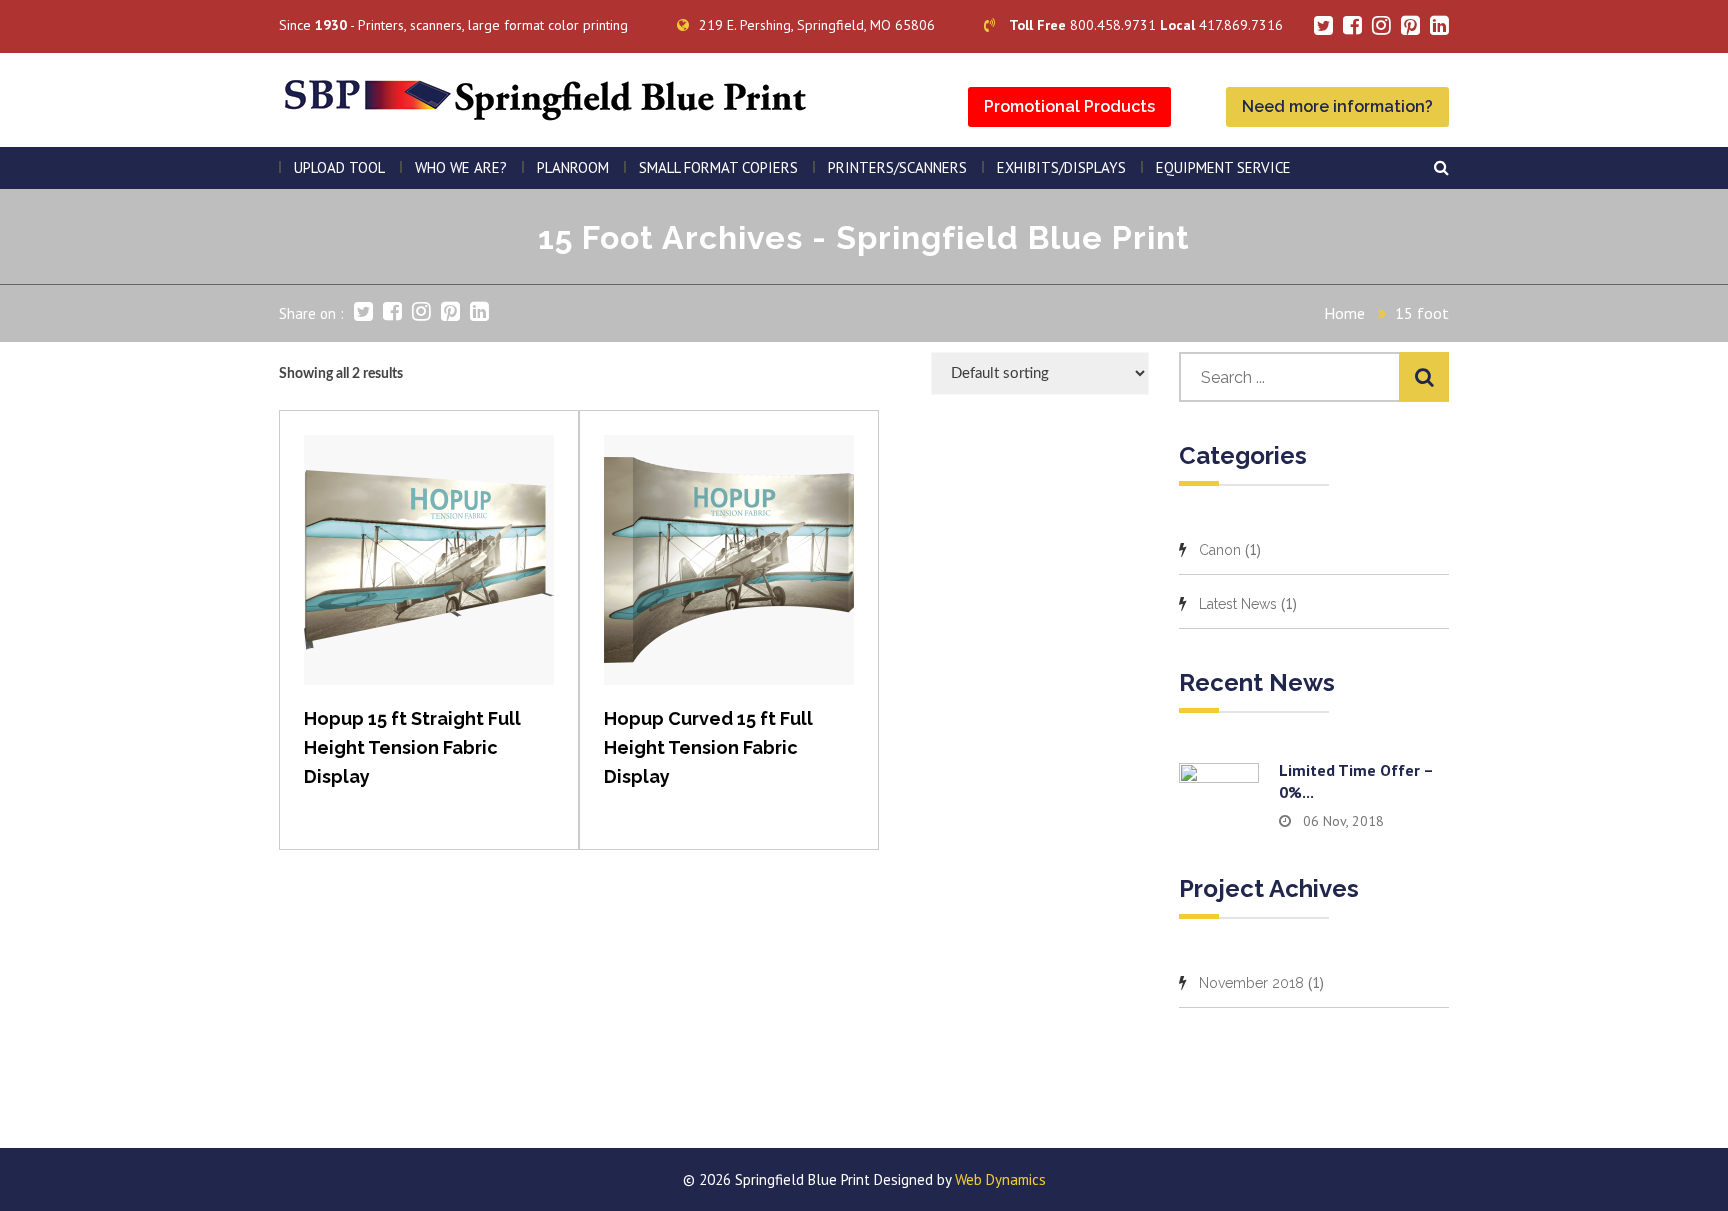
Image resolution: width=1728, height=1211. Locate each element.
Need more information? (1337, 106)
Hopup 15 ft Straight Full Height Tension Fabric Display (412, 747)
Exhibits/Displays (1061, 167)
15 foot (1422, 313)
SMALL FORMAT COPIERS (718, 167)
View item (429, 580)
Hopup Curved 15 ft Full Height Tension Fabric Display (708, 747)
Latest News (1238, 604)
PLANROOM (573, 167)
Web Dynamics (1000, 1179)
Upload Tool (339, 167)
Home (1344, 313)
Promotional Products (1069, 106)
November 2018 (1251, 983)
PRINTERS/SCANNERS (897, 167)
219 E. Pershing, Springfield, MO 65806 (817, 25)
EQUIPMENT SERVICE (1223, 167)
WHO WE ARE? (461, 167)
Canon (1220, 550)
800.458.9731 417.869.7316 (1146, 25)
